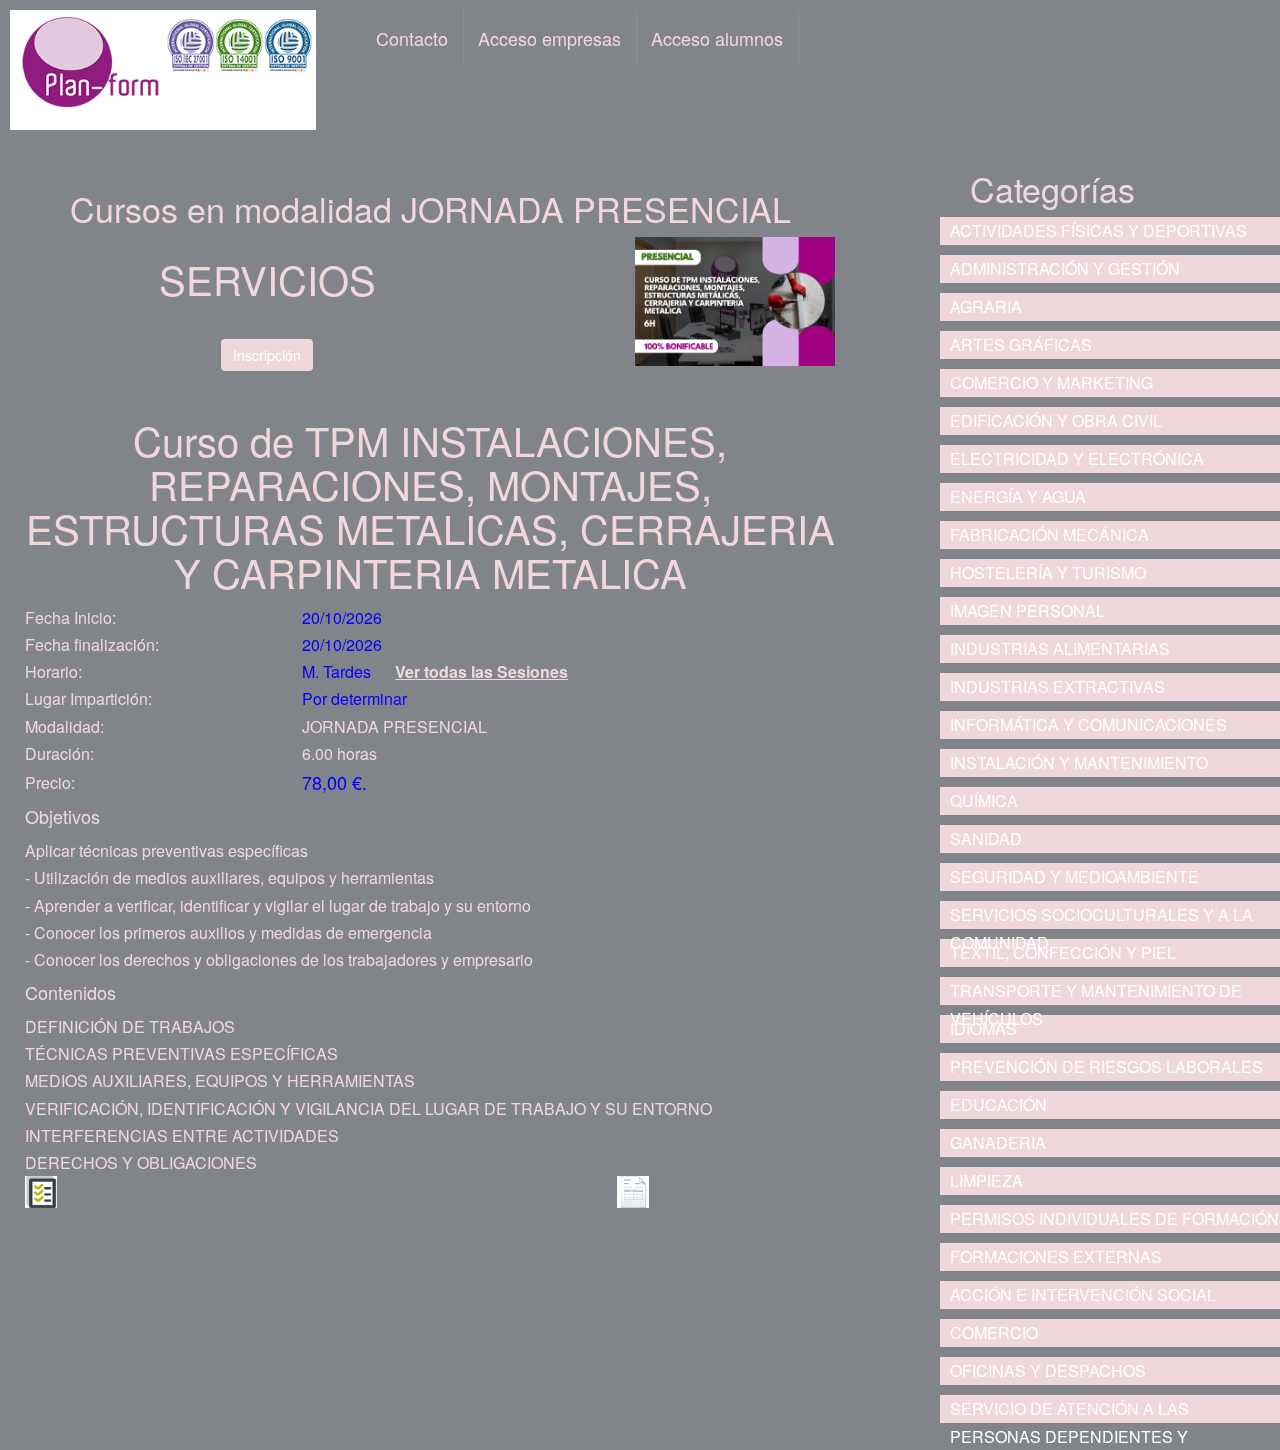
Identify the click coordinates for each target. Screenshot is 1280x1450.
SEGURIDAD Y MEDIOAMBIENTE (1074, 876)
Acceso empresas (549, 38)
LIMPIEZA (986, 1180)
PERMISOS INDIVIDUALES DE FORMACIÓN (1114, 1218)
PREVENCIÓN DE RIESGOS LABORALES (1106, 1066)
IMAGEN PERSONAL (1027, 610)
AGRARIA (986, 306)
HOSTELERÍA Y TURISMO (1048, 572)
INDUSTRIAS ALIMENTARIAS (1060, 648)
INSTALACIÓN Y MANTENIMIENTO (1079, 762)
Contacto (412, 38)
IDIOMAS (983, 1028)
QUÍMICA (984, 800)
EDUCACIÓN (998, 1104)
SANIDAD (986, 838)
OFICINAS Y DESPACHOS (1048, 1370)
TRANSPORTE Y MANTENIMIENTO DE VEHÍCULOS (1096, 992)
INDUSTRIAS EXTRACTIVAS (1057, 686)
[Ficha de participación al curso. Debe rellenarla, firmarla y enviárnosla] (633, 1189)
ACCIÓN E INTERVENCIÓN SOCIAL (1083, 1294)
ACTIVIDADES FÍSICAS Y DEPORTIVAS (1098, 230)
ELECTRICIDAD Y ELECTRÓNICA (1077, 458)
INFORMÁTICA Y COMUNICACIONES (1088, 724)
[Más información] (41, 1189)
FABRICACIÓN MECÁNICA (1049, 534)
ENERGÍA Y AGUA (1018, 496)
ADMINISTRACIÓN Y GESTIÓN (1065, 268)
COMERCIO (994, 1332)
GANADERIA (998, 1142)
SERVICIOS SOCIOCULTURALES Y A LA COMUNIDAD (1101, 916)
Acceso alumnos (717, 38)
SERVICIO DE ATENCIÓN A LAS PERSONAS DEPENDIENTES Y (1069, 1410)
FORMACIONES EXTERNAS (1056, 1256)
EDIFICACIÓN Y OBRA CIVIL (1056, 420)
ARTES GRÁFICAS (1021, 344)
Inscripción (267, 355)
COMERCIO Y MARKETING (1051, 382)
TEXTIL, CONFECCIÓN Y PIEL (1063, 952)
